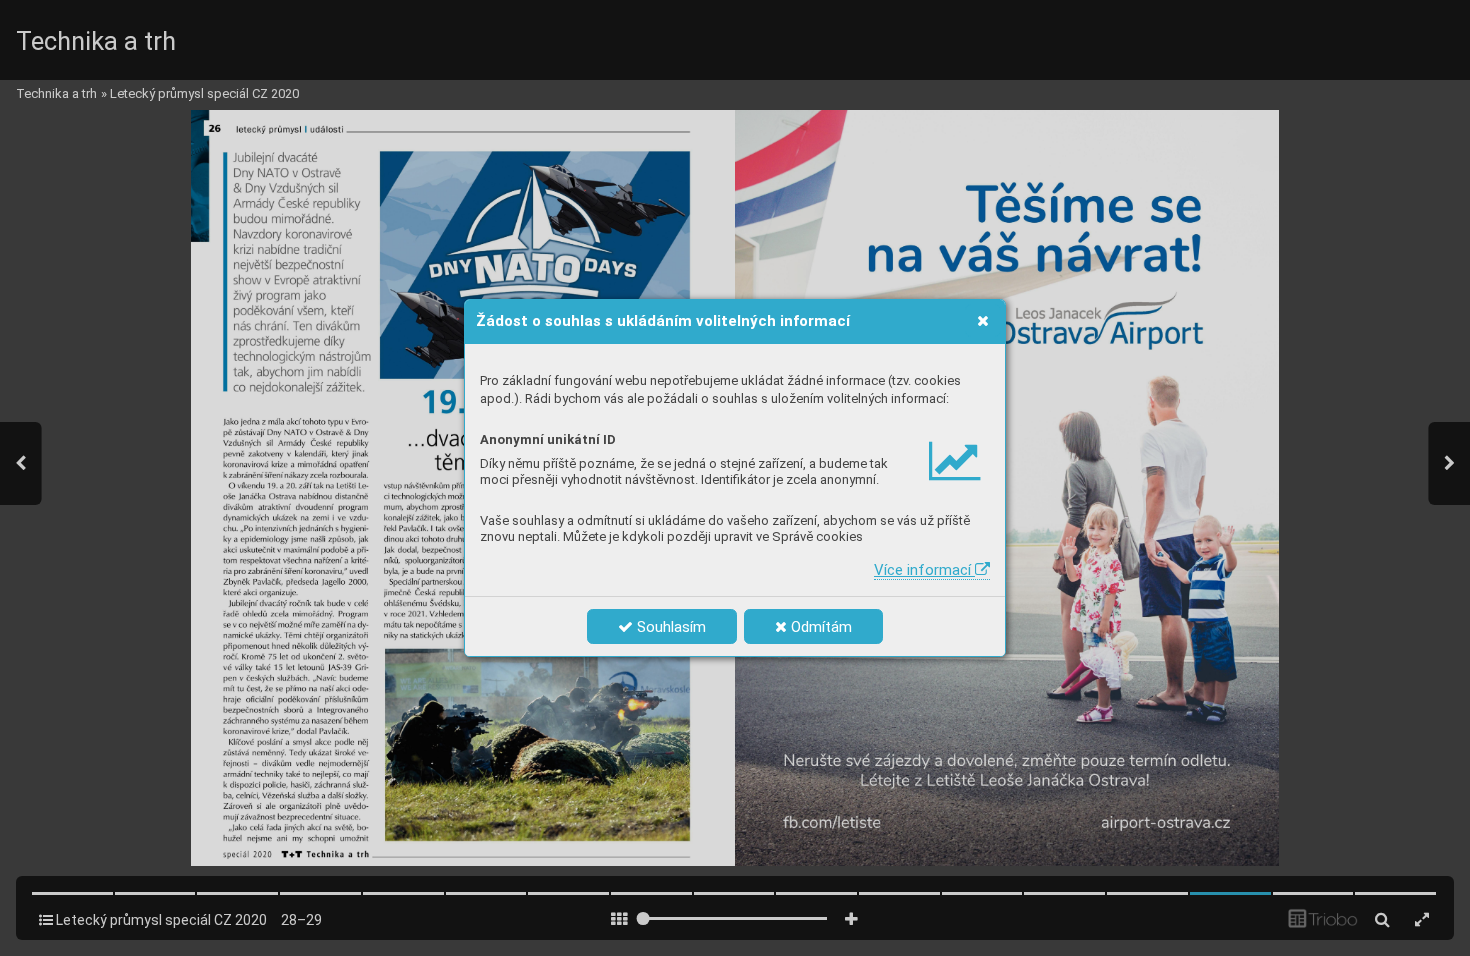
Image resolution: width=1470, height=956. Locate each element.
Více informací (924, 570)
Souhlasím (669, 627)
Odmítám (819, 627)
